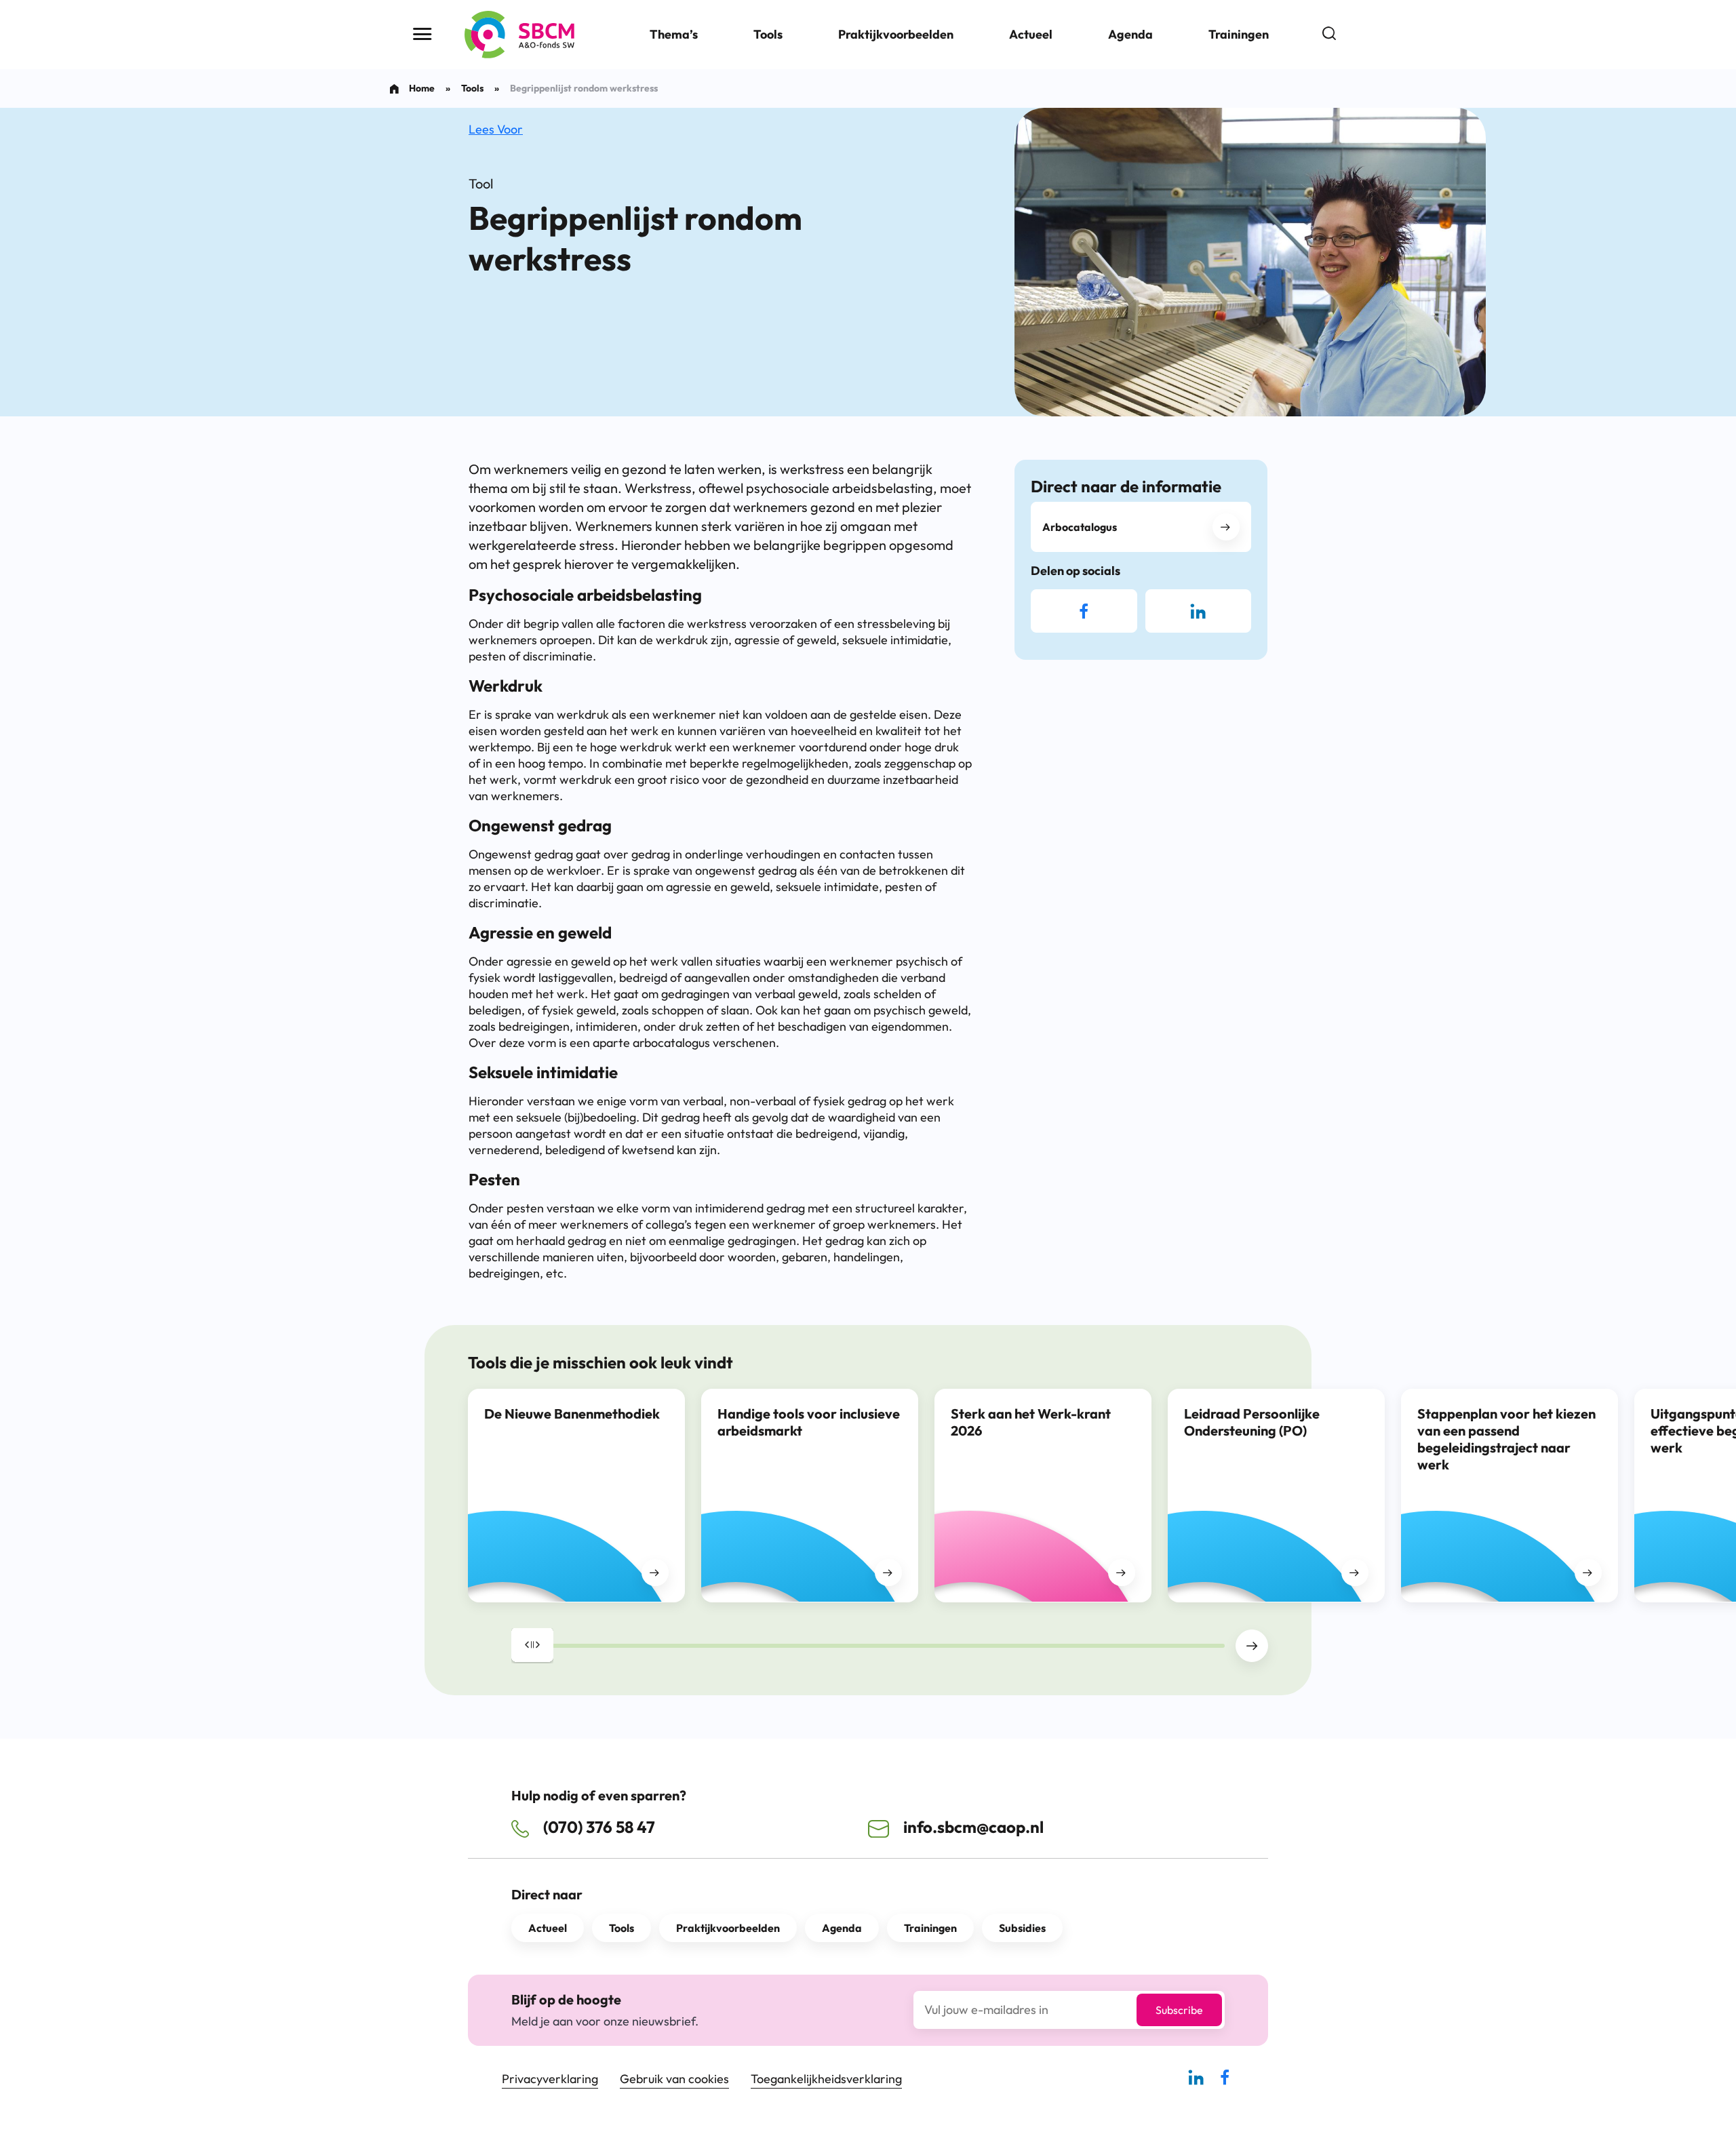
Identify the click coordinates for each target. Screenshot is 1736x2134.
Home (422, 88)
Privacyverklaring (550, 2079)
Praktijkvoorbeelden (896, 34)
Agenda (1130, 34)
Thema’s (674, 34)
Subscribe (1179, 2010)
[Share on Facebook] (1084, 611)
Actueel (1031, 34)
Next (1252, 1646)
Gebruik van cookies (674, 2079)
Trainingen (1239, 34)
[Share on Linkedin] (1198, 611)
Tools (768, 34)
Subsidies (1022, 1928)
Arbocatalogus (1080, 527)
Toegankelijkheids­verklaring (826, 2079)
